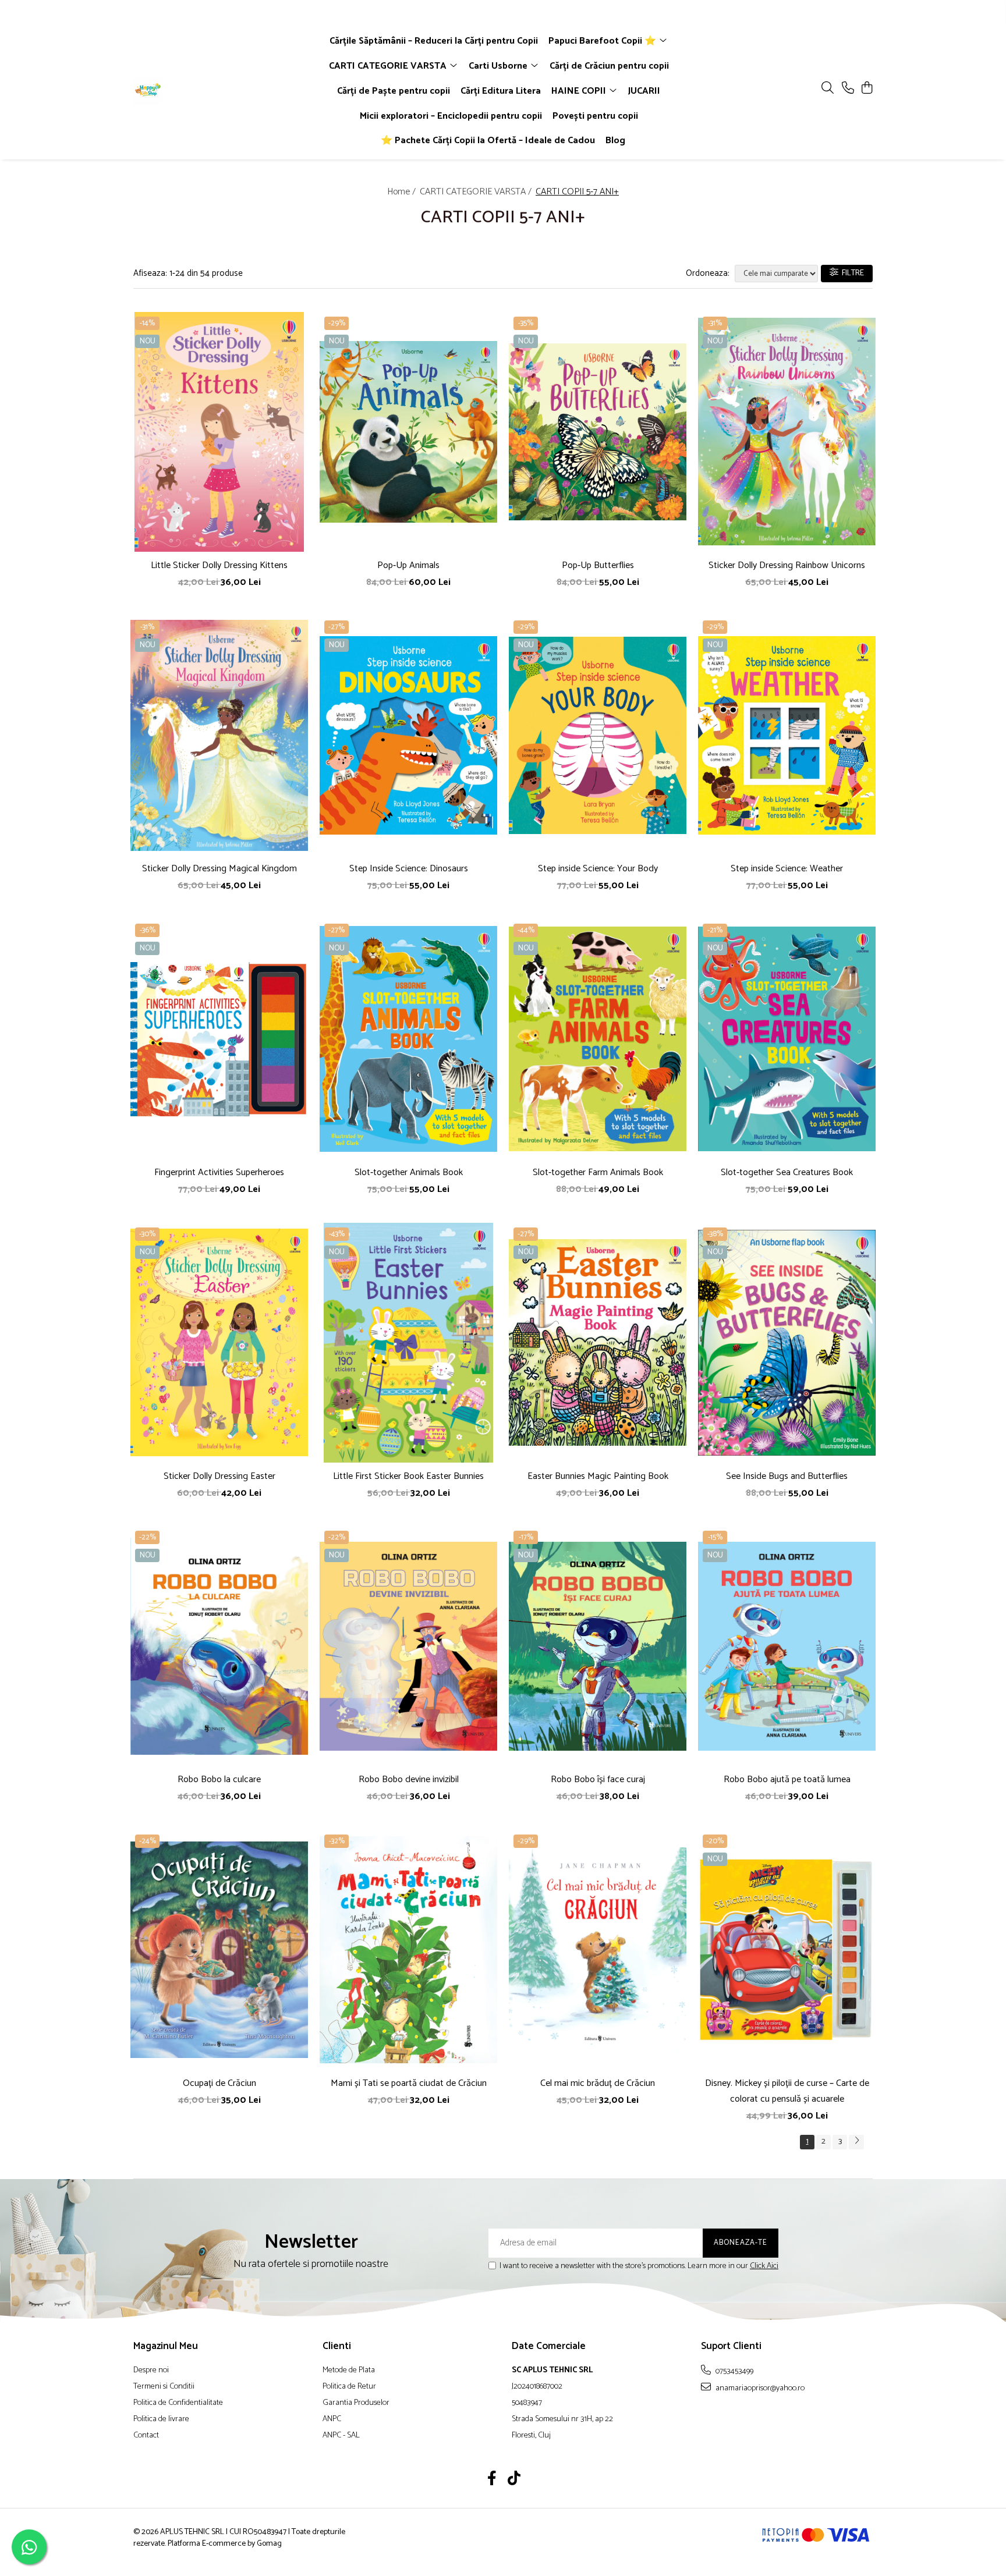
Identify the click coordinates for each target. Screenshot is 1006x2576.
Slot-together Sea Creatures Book (787, 1172)
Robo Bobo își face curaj (598, 1780)
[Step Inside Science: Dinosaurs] (408, 736)
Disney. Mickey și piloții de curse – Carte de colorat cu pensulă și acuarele (787, 2091)
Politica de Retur (349, 2387)
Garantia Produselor (356, 2403)
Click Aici (764, 2266)
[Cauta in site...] (828, 89)
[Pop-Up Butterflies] (598, 432)
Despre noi (151, 2371)
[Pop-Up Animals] (408, 432)
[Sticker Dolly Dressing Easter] (219, 1343)
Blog (615, 141)
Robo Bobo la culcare (219, 1780)
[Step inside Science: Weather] (787, 736)
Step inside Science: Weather (787, 869)
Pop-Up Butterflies (598, 565)
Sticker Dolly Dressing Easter (219, 1476)
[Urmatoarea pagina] (856, 2142)
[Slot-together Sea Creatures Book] (787, 1039)
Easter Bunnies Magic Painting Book (598, 1476)
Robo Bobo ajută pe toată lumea (787, 1780)
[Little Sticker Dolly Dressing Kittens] (219, 432)
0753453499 (734, 2371)
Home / (403, 192)
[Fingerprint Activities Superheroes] (219, 1039)
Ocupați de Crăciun (219, 2083)
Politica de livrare (161, 2419)
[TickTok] (514, 2480)
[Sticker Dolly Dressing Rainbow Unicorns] (787, 432)
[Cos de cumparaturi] (867, 89)
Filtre (851, 273)
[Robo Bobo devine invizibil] (408, 1646)
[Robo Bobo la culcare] (219, 1646)
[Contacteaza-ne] (848, 89)
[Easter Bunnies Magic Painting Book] (598, 1343)
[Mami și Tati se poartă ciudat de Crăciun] (408, 1950)
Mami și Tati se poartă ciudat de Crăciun (409, 2083)
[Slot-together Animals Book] (408, 1039)
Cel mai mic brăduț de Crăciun (598, 2083)
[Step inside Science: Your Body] (598, 736)
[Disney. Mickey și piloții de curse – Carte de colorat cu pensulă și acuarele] (787, 1950)
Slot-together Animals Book (409, 1172)
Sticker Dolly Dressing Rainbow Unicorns (787, 565)
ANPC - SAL (341, 2436)
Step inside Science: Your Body (598, 869)
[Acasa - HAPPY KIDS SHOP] (200, 91)
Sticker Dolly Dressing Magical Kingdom (219, 869)
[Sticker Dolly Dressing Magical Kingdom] (219, 736)
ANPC (332, 2419)
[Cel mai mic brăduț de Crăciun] (598, 1950)
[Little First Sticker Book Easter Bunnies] (408, 1343)
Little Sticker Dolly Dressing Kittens (219, 565)
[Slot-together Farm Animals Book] (598, 1039)
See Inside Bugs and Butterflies (787, 1476)
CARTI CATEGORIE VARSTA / (477, 192)
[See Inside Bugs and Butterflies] (787, 1343)
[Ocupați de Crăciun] (219, 1950)
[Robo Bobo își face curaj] (598, 1646)
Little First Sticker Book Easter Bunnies (408, 1476)
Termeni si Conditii (164, 2387)
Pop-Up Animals (408, 565)
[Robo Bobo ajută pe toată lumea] (787, 1646)
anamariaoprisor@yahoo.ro (759, 2388)
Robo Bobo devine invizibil (409, 1780)
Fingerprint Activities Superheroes (219, 1172)
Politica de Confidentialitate (178, 2403)
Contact (146, 2436)
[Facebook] (492, 2480)
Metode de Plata (349, 2371)
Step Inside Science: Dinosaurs (409, 869)
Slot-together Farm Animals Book (598, 1172)
